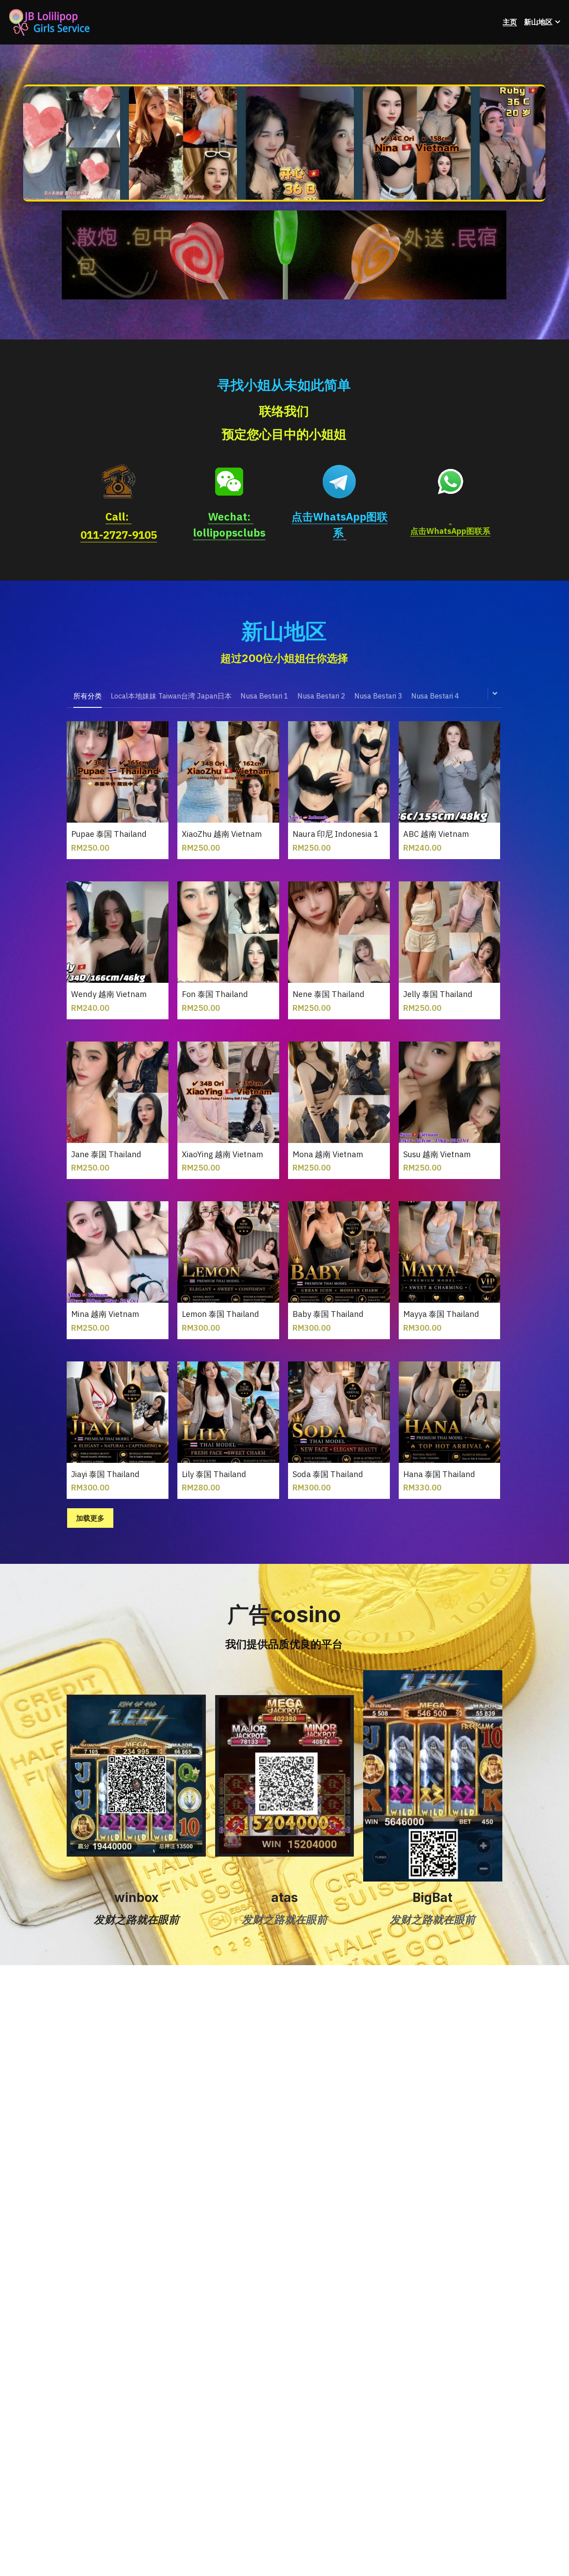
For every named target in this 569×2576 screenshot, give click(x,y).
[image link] (284, 254)
